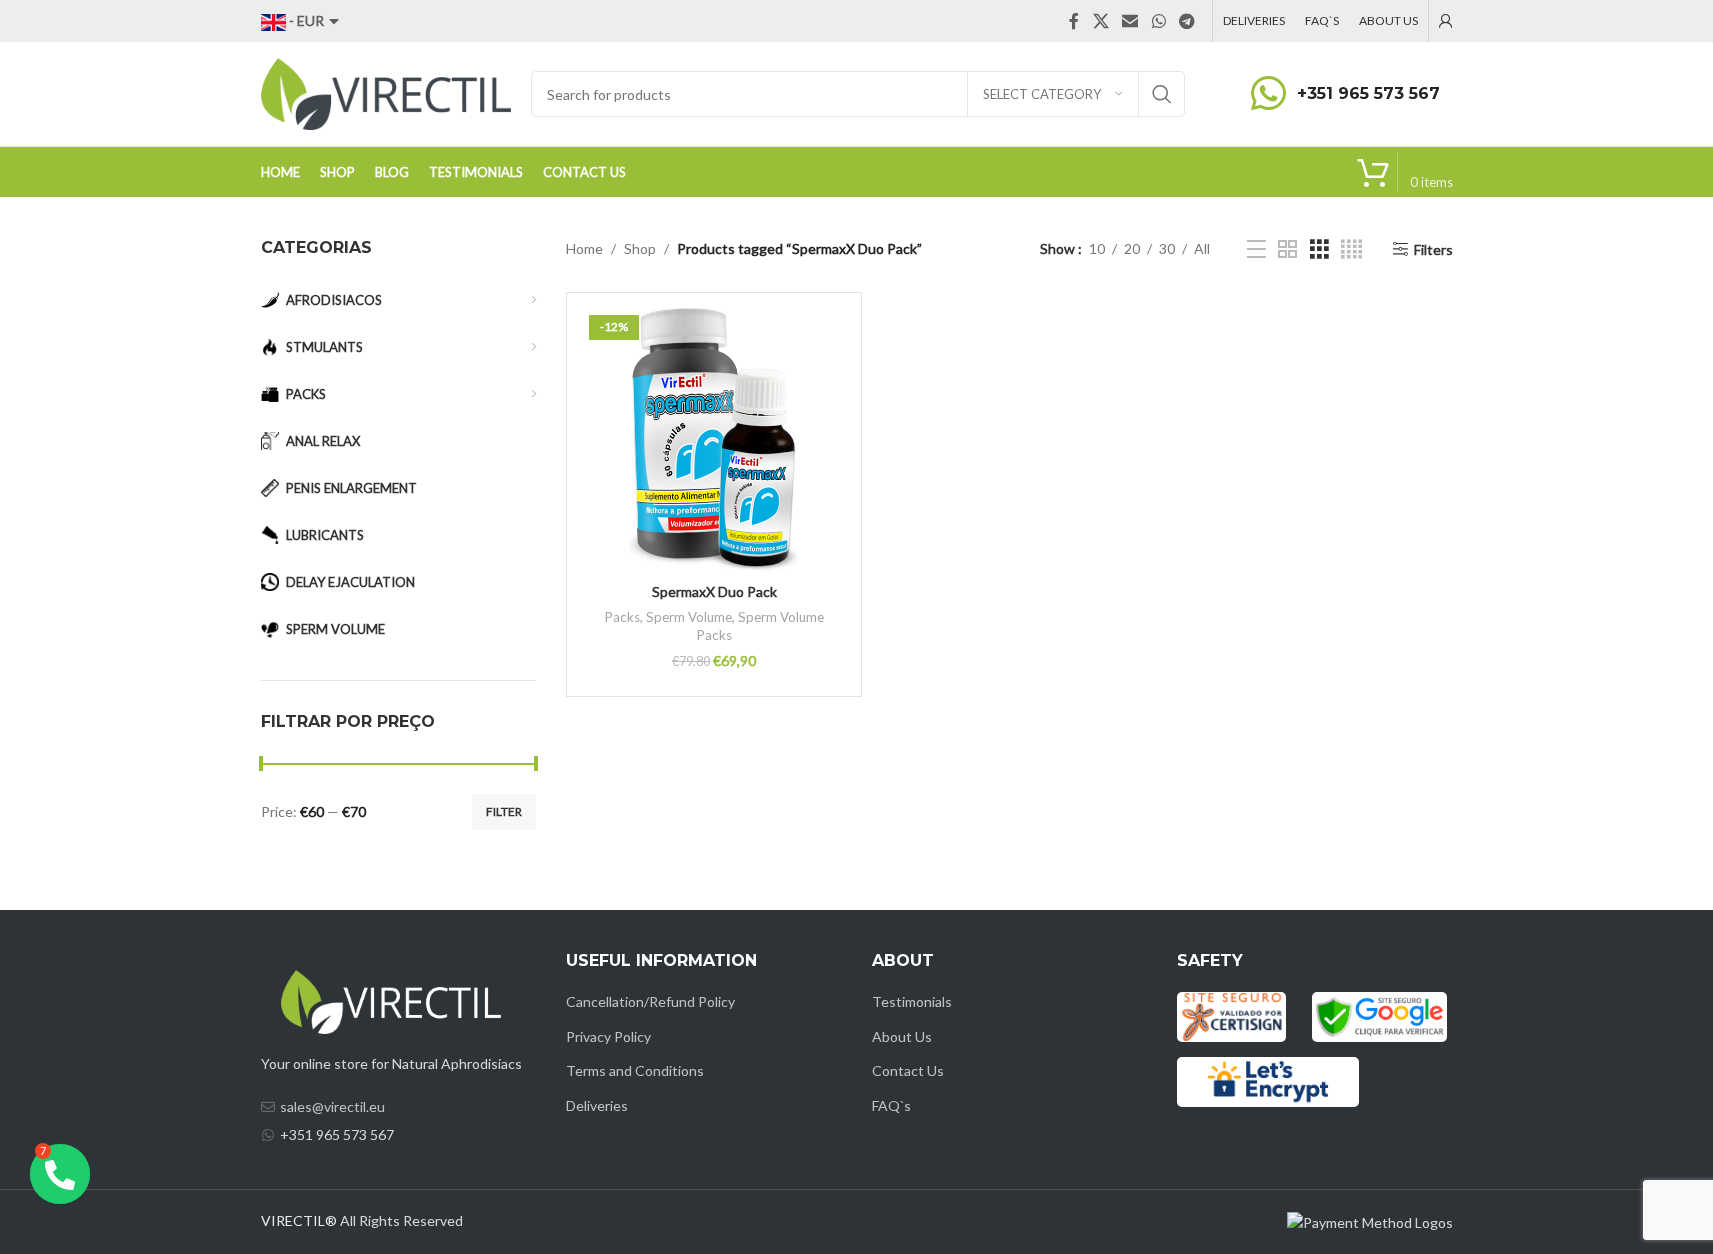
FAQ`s (891, 1105)
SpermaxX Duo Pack (714, 591)
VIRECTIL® (299, 1220)
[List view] (1256, 249)
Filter (504, 811)
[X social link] (1100, 21)
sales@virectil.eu (332, 1106)
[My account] (1446, 21)
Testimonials (912, 1001)
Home (584, 248)
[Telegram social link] (1186, 21)
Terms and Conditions (635, 1070)
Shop (640, 248)
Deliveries (597, 1105)
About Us (902, 1036)
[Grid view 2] (1287, 249)
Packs (622, 617)
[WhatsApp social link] (1158, 21)
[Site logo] (386, 92)
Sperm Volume (689, 617)
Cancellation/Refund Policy (650, 1001)
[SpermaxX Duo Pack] (714, 440)
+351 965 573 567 (1368, 93)
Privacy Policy (608, 1036)
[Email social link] (1130, 21)
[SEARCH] (1162, 94)
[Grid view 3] (1319, 249)
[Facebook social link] (1074, 21)
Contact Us (908, 1070)
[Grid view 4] (1351, 249)
